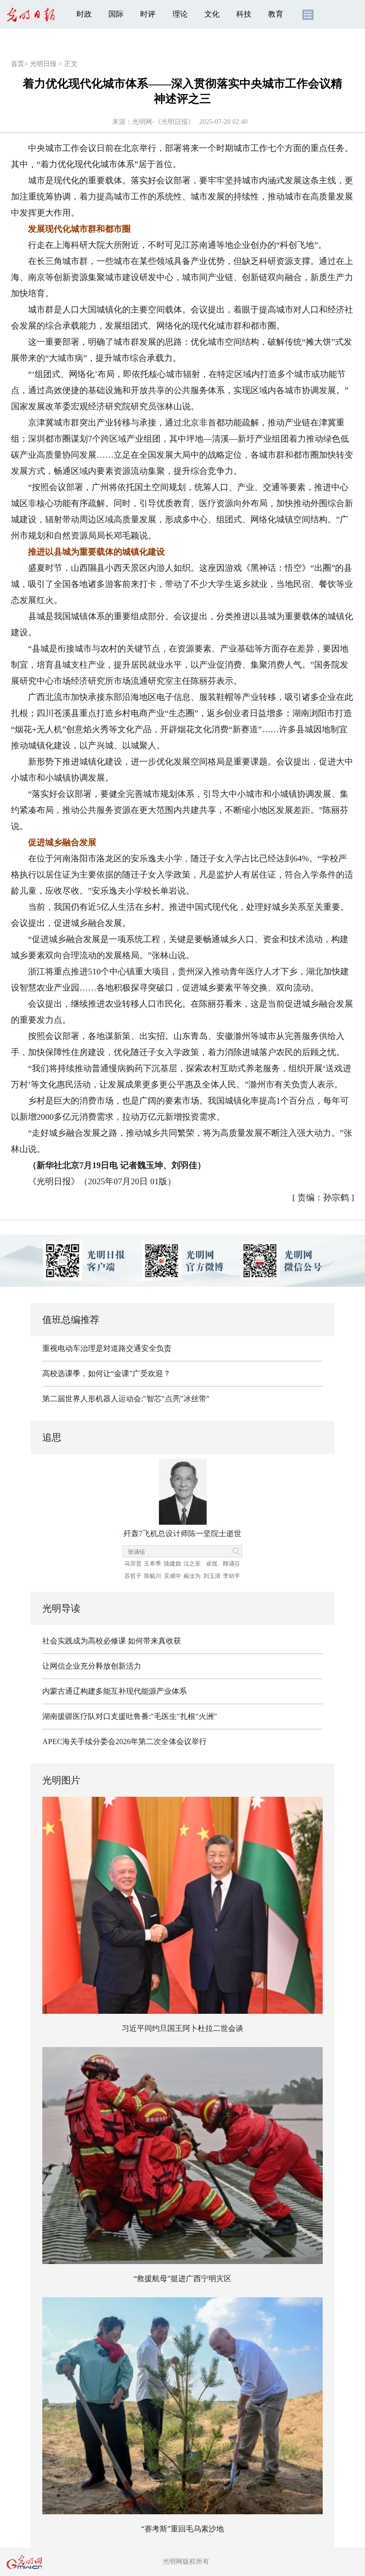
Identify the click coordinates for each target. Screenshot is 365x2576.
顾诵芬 (231, 1564)
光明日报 (43, 64)
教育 (276, 14)
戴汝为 (192, 1576)
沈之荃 (192, 1564)
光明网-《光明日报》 (163, 122)
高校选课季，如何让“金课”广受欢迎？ (106, 1373)
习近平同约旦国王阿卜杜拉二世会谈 (182, 2028)
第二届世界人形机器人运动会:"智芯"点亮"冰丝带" (126, 1399)
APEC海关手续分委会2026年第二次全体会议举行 (125, 1741)
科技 (244, 14)
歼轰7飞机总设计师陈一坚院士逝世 (182, 1533)
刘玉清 (212, 1576)
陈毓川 (153, 1576)
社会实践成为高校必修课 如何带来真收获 (112, 1641)
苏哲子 (133, 1576)
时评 (148, 14)
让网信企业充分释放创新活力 (92, 1666)
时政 (84, 14)
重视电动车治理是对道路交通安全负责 (107, 1348)
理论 (180, 14)
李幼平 (231, 1576)
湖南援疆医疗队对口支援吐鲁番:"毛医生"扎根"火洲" (130, 1716)
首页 (18, 64)
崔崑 (212, 1564)
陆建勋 (173, 1564)
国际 (116, 14)
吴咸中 (173, 1576)
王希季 (153, 1564)
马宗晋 (133, 1564)
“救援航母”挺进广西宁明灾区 (182, 2279)
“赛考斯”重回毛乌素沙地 (182, 2529)
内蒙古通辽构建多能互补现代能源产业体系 (115, 1691)
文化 (212, 14)
